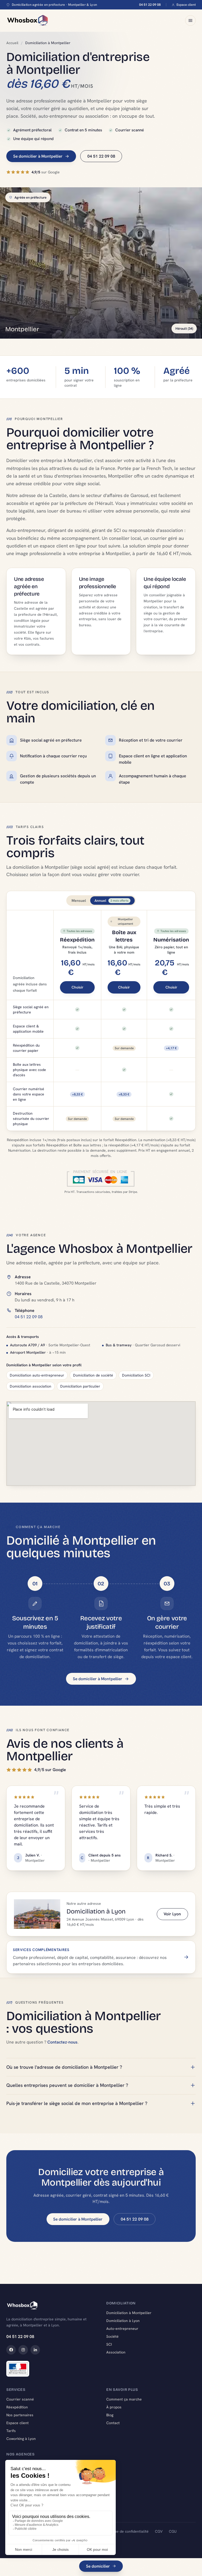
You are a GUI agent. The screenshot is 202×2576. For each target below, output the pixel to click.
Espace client (186, 5)
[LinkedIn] (35, 2350)
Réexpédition (17, 2407)
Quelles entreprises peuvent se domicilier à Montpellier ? (67, 2085)
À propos (114, 2407)
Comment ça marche (124, 2399)
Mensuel (79, 901)
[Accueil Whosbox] (27, 20)
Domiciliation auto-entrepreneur (37, 1375)
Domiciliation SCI (136, 1375)
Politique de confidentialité (126, 2531)
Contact (113, 2423)
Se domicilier (98, 2566)
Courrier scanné (20, 2399)
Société (112, 2336)
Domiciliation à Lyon (123, 2321)
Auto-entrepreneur (122, 2329)
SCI (109, 2344)
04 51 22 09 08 (150, 5)
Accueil (12, 43)
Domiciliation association (31, 1386)
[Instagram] (23, 2350)
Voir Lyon (172, 1914)
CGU (173, 2531)
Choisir (77, 987)
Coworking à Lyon (21, 2439)
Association (116, 2352)
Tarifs (11, 2431)
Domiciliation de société (93, 1375)
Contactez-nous (62, 2042)
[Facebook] (11, 2350)
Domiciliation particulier (80, 1386)
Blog (110, 2415)
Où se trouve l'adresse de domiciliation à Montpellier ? (64, 2067)
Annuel (111, 901)
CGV (159, 2531)
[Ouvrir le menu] (190, 20)
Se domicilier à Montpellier (38, 156)
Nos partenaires (20, 2415)
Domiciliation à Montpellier (129, 2313)
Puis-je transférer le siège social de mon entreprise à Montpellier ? (77, 2103)
